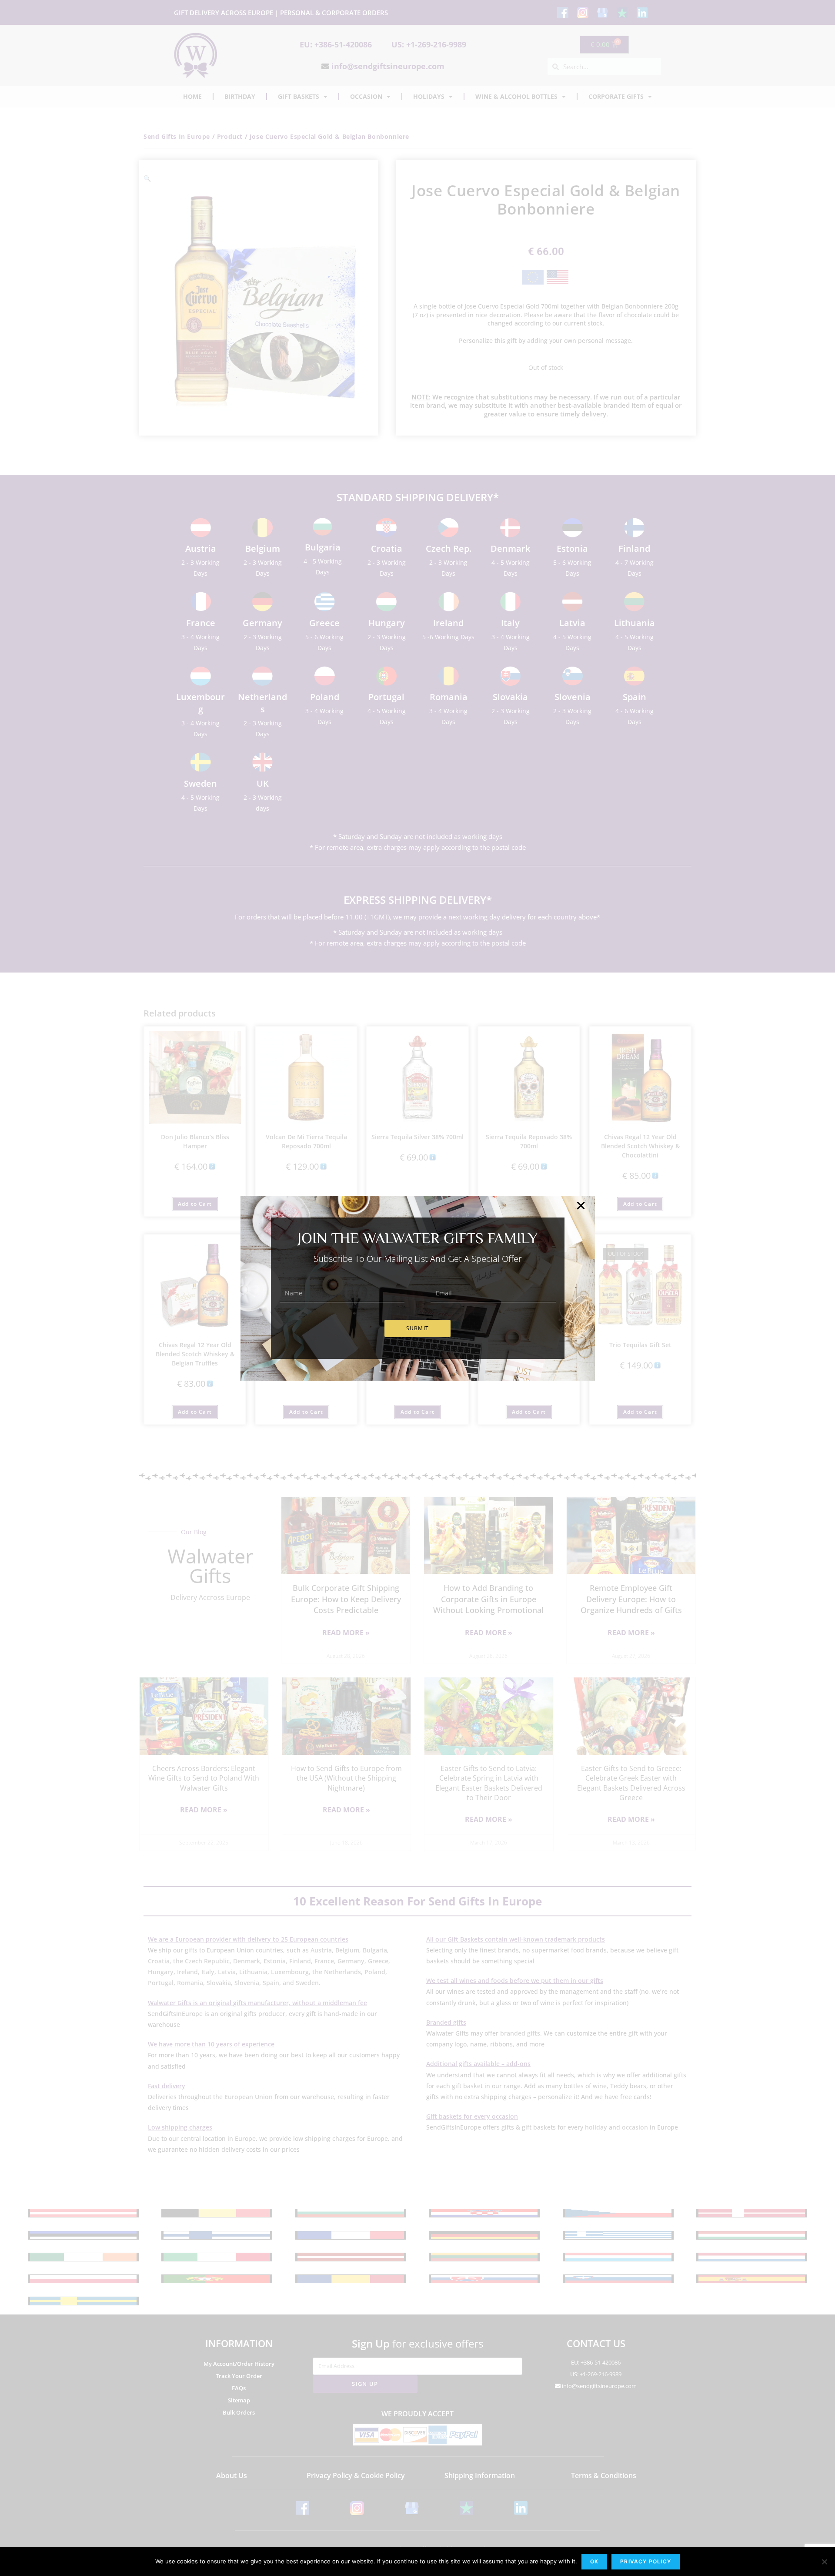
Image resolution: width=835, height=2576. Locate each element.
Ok (594, 2561)
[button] (581, 1206)
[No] (824, 2562)
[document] (417, 1288)
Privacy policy (646, 2561)
